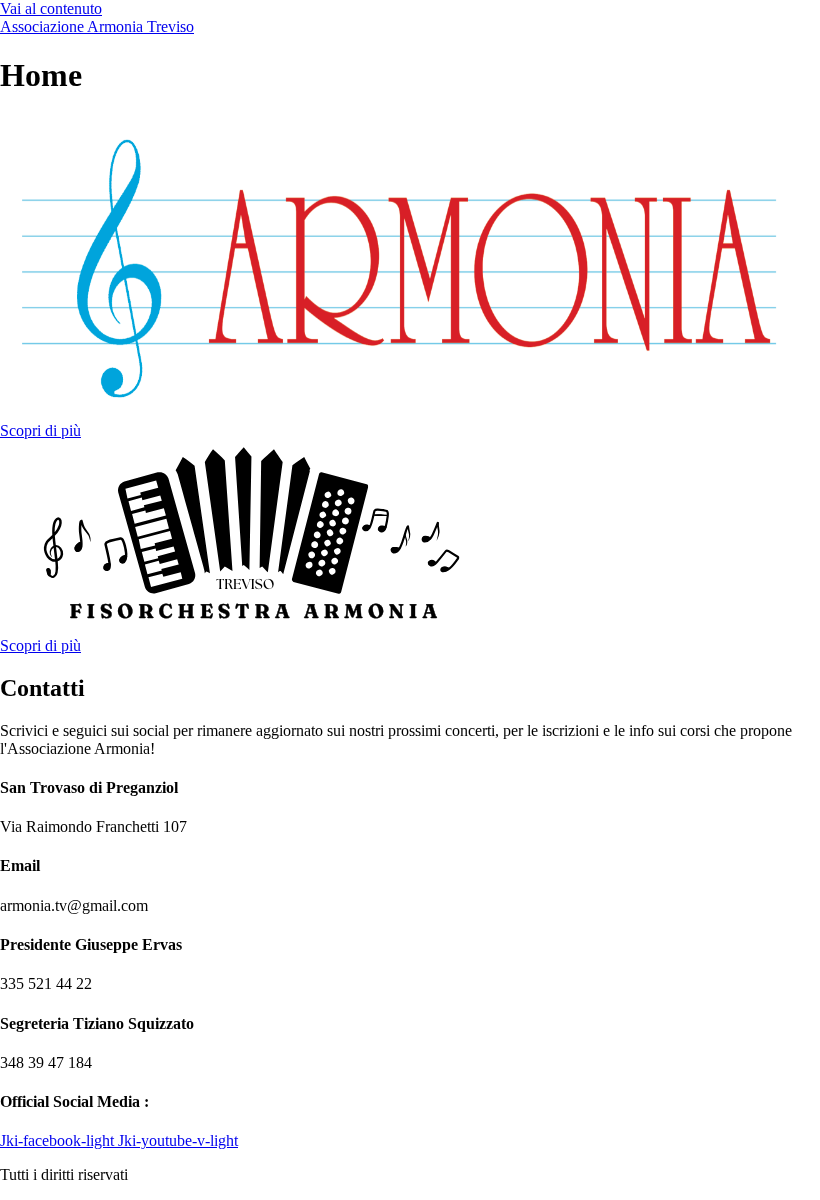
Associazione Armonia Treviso (97, 26)
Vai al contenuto (51, 8)
